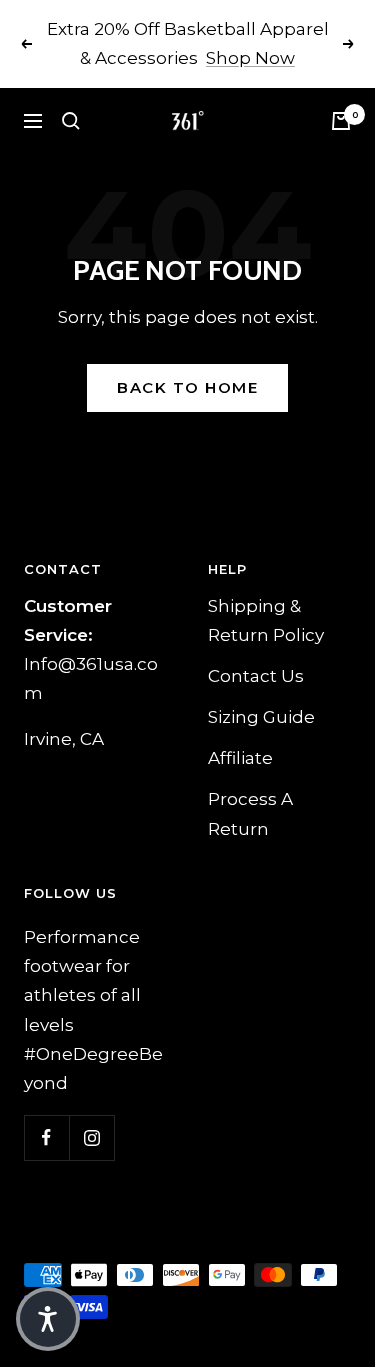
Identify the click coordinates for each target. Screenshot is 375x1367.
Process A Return (250, 813)
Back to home (187, 387)
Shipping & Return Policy (266, 620)
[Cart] (341, 121)
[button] (48, 1319)
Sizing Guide (261, 717)
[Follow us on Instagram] (91, 1137)
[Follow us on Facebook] (46, 1137)
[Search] (71, 121)
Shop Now (250, 58)
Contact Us (256, 676)
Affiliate (240, 758)
